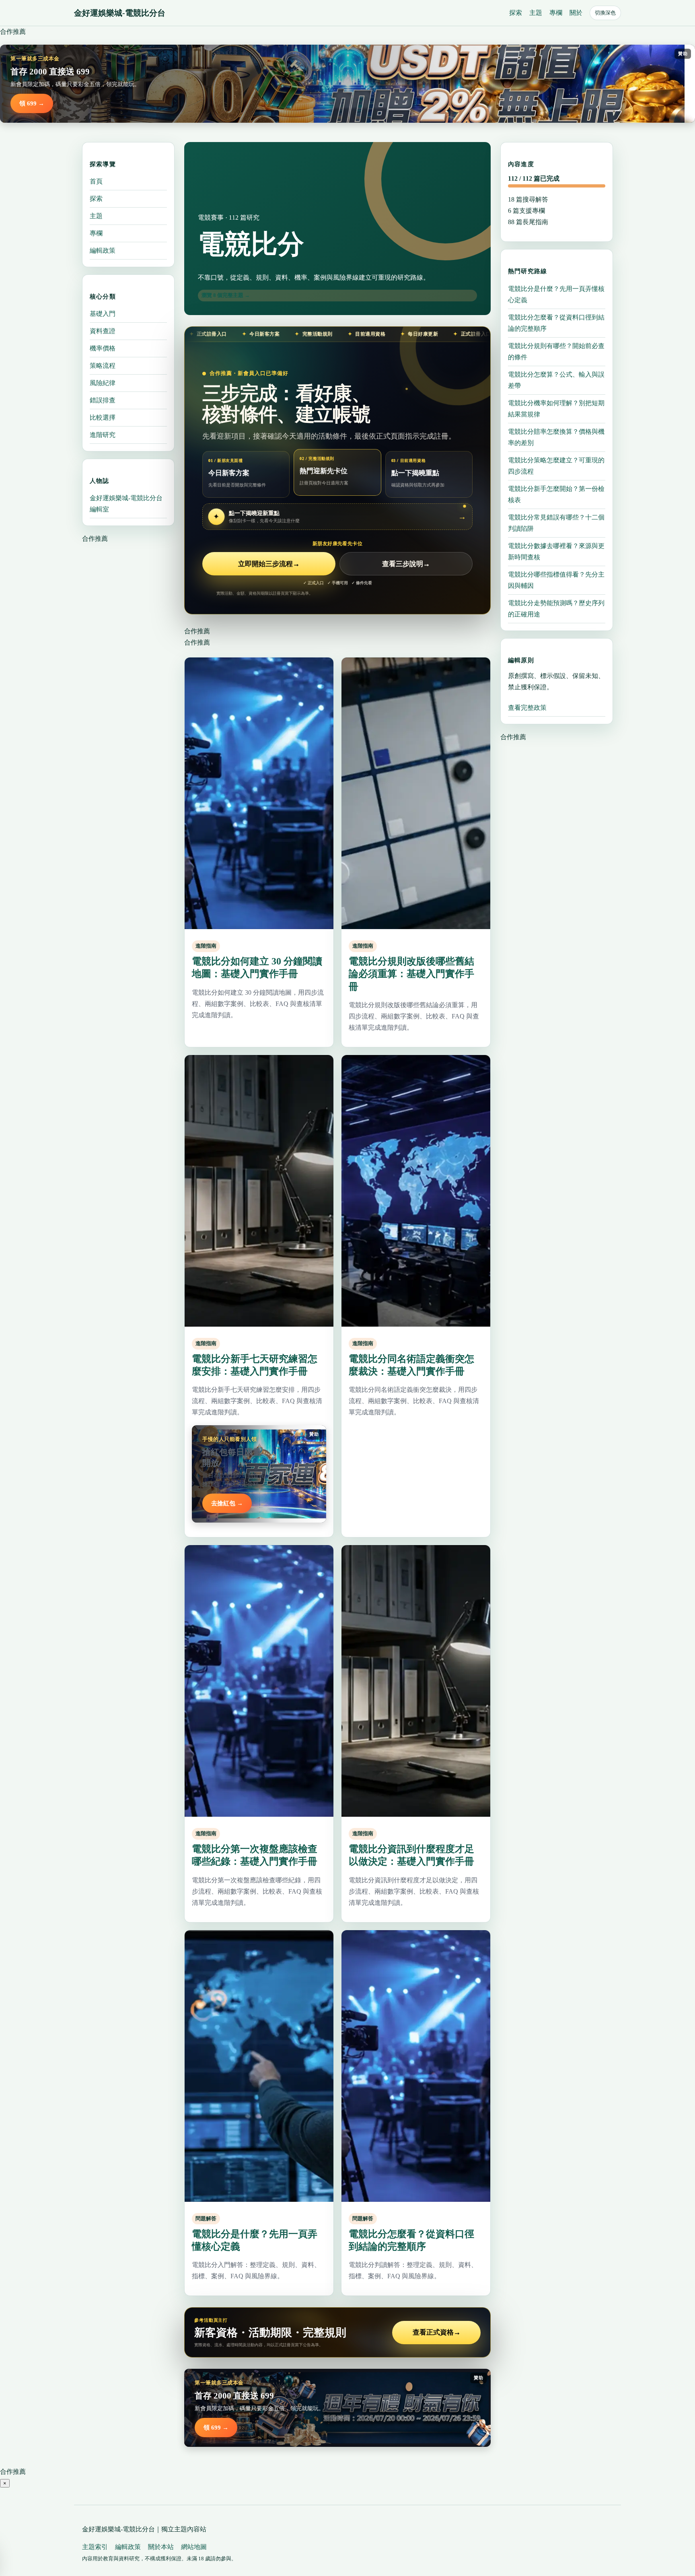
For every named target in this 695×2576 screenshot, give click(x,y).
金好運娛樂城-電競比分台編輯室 (126, 504)
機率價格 (103, 348)
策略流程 (103, 366)
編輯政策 (103, 250)
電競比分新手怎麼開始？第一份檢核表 (556, 494)
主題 (536, 13)
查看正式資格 (437, 2332)
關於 (576, 13)
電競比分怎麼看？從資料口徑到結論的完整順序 (556, 323)
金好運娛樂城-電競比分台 (120, 13)
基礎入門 (103, 314)
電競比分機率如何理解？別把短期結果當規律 (556, 408)
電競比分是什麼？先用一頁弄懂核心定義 (556, 294)
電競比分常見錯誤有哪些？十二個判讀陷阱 (556, 522)
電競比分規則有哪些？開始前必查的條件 (556, 351)
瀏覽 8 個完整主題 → (226, 295)
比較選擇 (103, 417)
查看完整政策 (527, 708)
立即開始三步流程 (269, 564)
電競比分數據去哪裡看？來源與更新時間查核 (556, 551)
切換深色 (605, 13)
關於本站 (161, 2547)
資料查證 (103, 331)
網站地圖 (194, 2547)
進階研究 (103, 435)
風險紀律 (103, 383)
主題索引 (95, 2547)
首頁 (96, 181)
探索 (516, 13)
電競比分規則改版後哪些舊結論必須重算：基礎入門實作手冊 (411, 974)
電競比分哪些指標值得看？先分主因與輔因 (556, 580)
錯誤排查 (103, 400)
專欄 (556, 13)
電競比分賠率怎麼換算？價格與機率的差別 (556, 437)
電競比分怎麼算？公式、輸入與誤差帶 (556, 380)
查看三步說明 (406, 564)
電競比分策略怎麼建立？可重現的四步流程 (556, 465)
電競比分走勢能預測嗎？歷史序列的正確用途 (556, 608)
